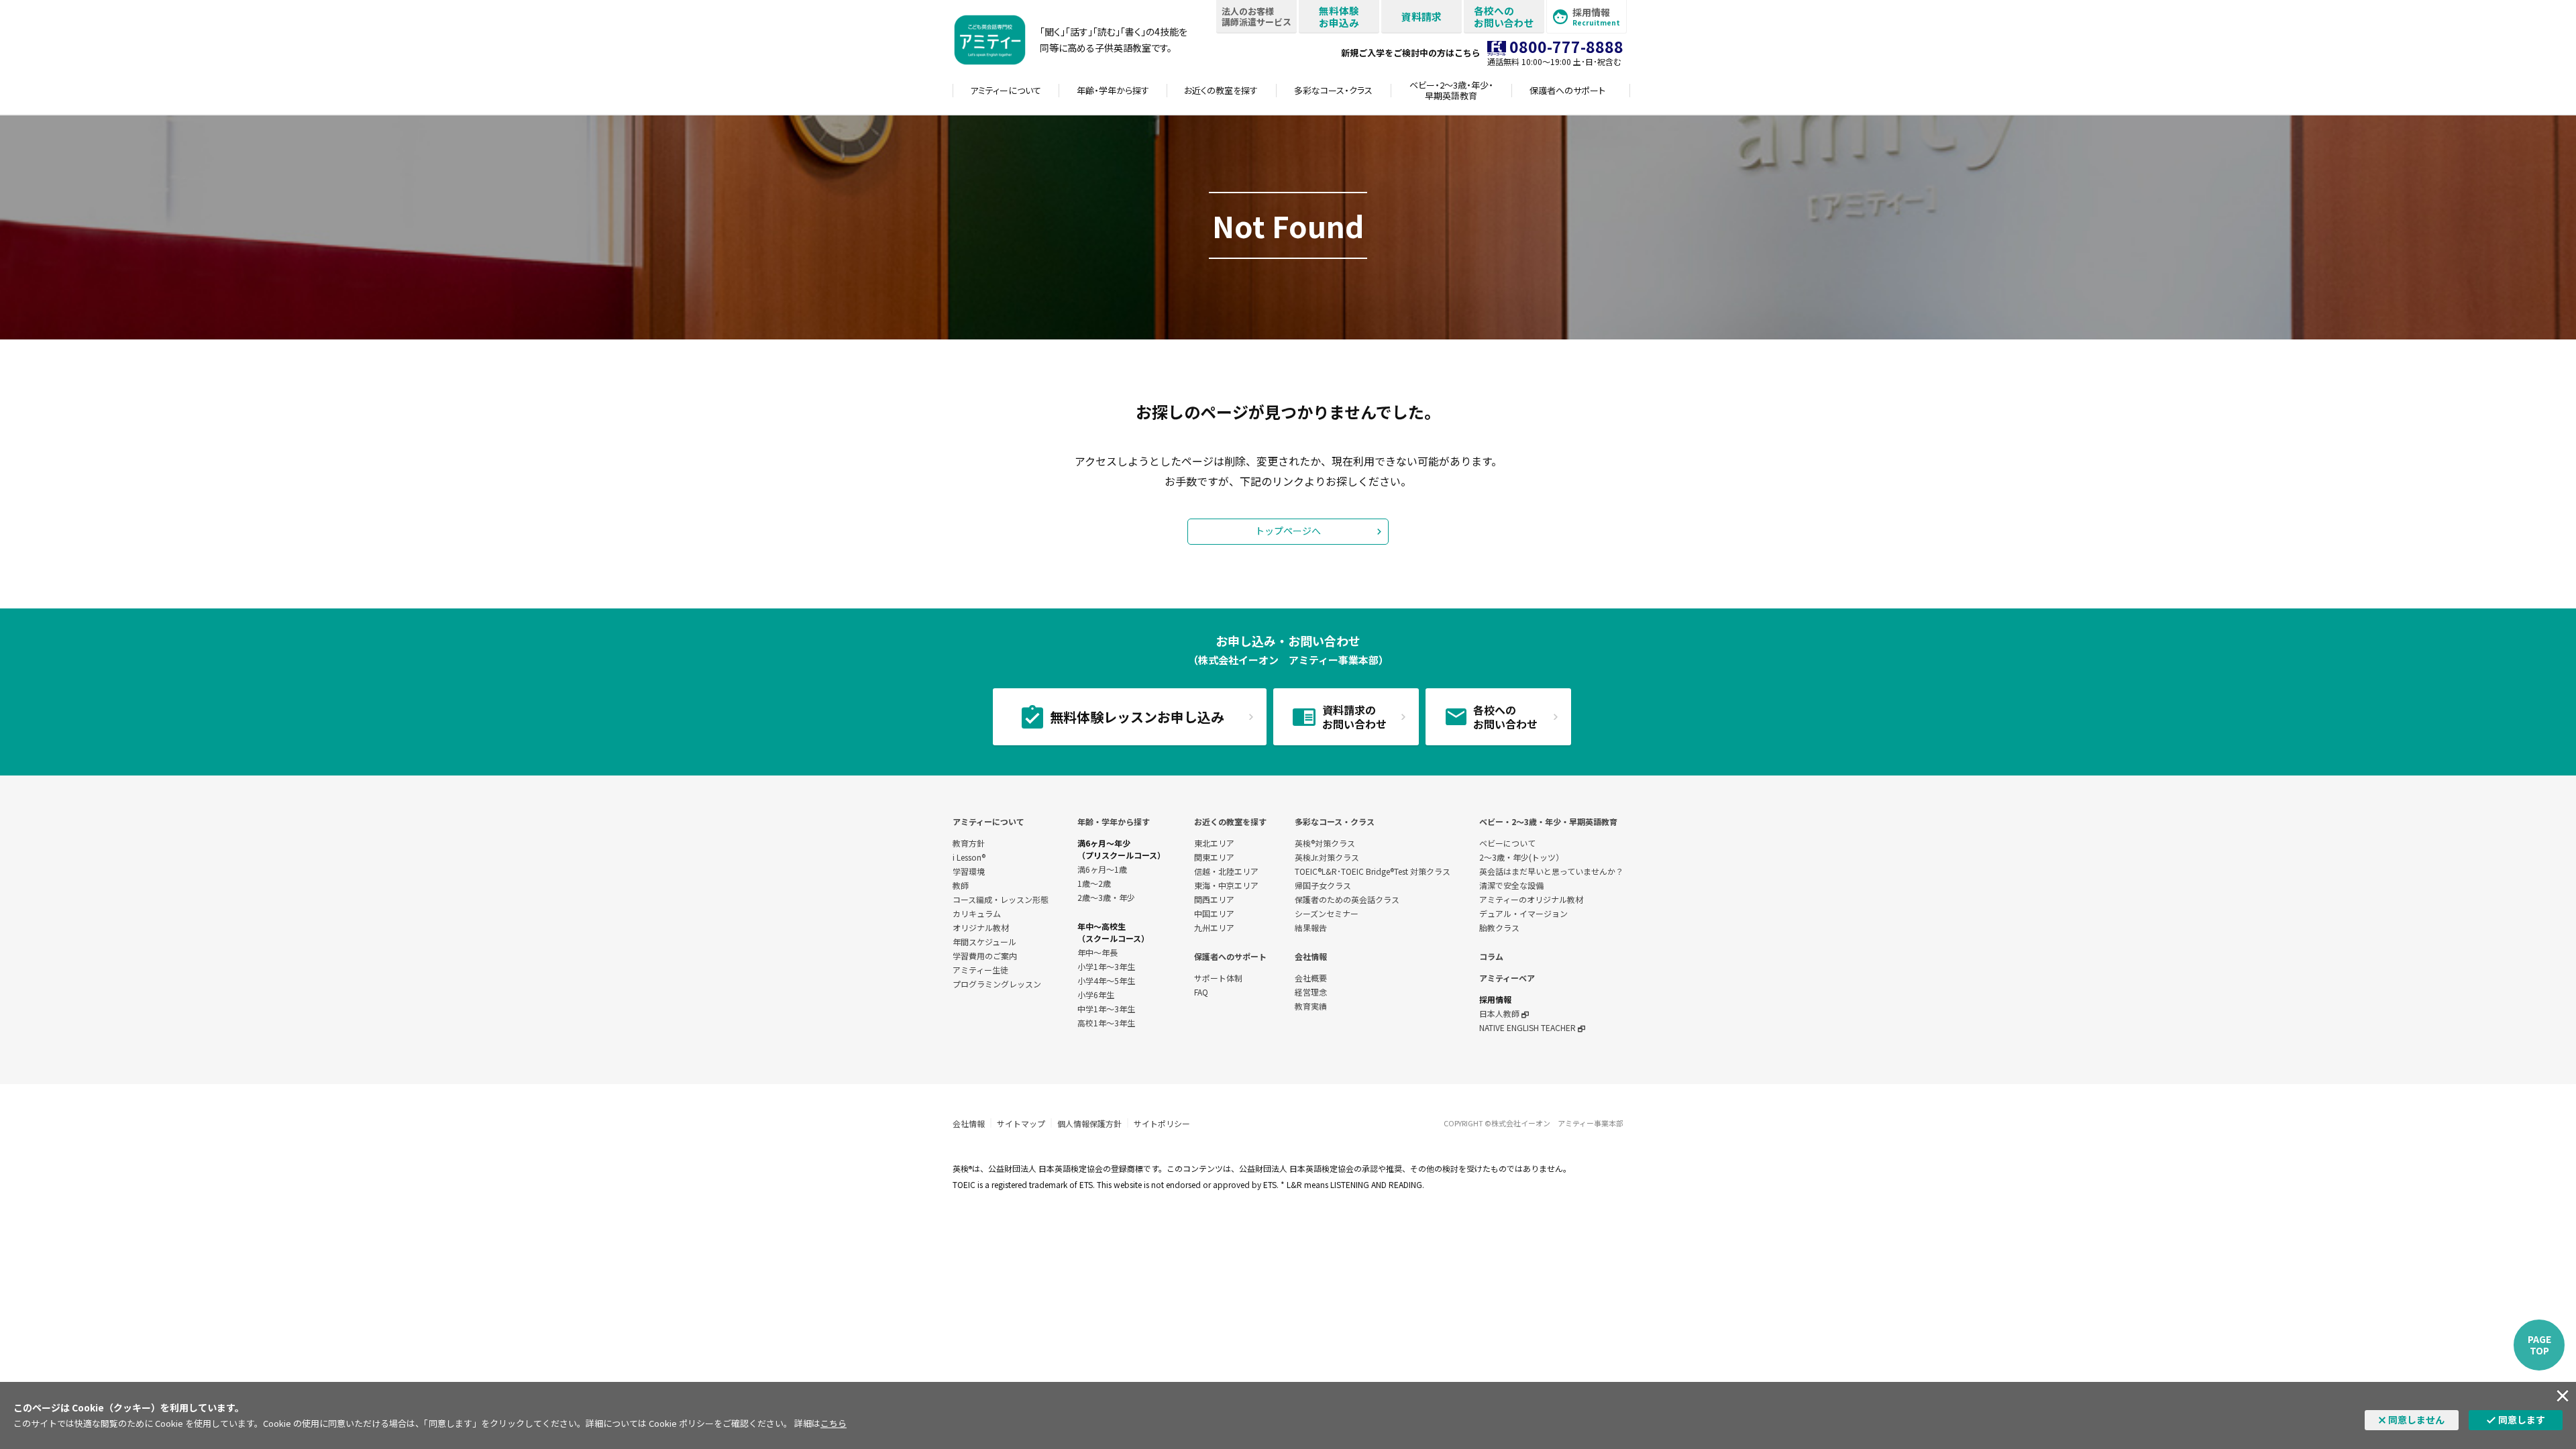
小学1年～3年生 (1106, 966)
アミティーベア (1507, 978)
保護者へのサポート (1230, 956)
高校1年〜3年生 (1106, 1023)
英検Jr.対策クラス (1327, 857)
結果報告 (1311, 927)
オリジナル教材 (981, 927)
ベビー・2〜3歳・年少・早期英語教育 (1548, 821)
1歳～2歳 (1094, 883)
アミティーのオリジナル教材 (1531, 899)
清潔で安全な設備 (1511, 885)
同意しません (2416, 1419)
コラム (1491, 956)
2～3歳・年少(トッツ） (1521, 857)
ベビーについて (1507, 843)
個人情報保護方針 (1089, 1123)
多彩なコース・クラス (1335, 821)
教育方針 (969, 843)
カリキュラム (977, 913)
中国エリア (1214, 913)
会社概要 (1311, 978)
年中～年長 (1097, 952)
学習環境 (969, 871)
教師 (961, 885)
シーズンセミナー (1327, 913)
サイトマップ (1021, 1123)
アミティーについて (988, 821)
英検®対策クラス (1325, 843)
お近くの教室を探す (1230, 821)
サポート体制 (1218, 978)
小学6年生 (1096, 995)
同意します (2522, 1419)
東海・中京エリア (1226, 885)
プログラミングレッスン (997, 984)
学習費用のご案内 (985, 956)
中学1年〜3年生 (1106, 1009)
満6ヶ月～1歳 (1102, 869)
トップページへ (1288, 531)
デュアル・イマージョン (1523, 913)
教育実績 (1311, 1006)
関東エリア (1214, 857)
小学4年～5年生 (1106, 980)
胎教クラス (1499, 927)
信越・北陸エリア (1226, 871)
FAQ (1201, 992)
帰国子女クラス (1323, 885)
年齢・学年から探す (1114, 821)
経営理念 (1311, 992)
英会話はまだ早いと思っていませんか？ (1551, 871)
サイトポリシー (1162, 1123)
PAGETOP (2539, 1345)
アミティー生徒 (980, 970)
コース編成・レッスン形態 (1001, 899)
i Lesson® (969, 857)
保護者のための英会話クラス (1347, 899)
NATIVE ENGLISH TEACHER (1528, 1027)
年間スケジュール (984, 942)
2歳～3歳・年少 (1106, 897)
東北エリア (1214, 843)
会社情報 (1311, 956)
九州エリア (1214, 927)
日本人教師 (1500, 1013)
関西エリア (1214, 899)
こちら (834, 1423)
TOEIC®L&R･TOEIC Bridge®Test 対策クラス (1373, 871)
